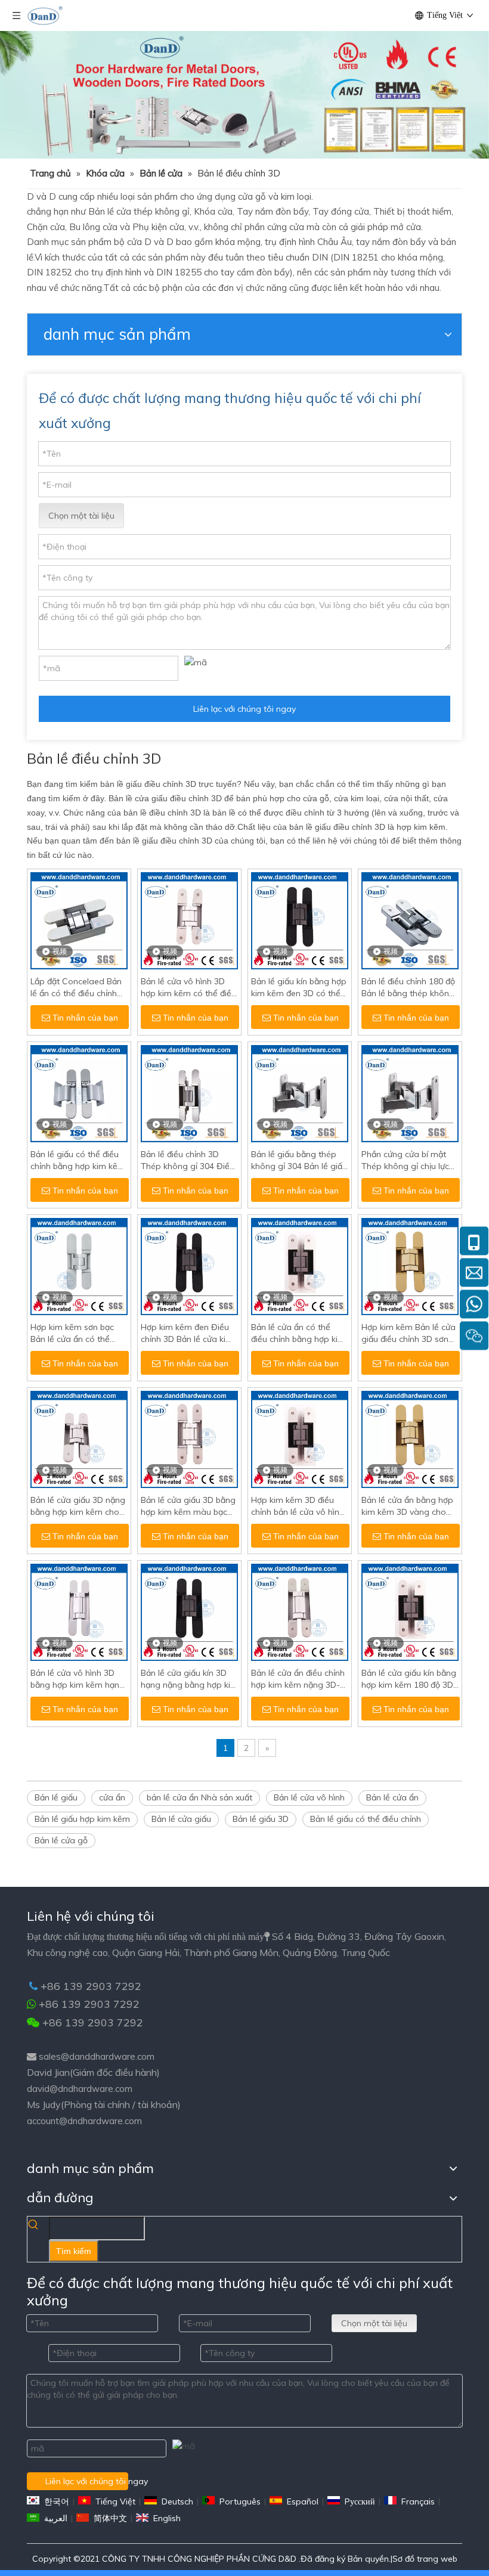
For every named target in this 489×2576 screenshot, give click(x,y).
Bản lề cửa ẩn (392, 1797)
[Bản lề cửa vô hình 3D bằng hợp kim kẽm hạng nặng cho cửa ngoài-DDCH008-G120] (79, 1611)
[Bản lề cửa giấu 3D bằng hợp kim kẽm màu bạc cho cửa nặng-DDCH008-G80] (189, 1439)
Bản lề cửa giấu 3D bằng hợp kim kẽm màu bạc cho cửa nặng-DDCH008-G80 (188, 1506)
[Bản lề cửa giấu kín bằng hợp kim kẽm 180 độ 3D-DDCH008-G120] (410, 1611)
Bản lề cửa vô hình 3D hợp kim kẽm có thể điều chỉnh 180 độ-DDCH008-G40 (188, 988)
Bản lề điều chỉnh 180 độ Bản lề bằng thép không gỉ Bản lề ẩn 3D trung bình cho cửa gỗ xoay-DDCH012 (408, 988)
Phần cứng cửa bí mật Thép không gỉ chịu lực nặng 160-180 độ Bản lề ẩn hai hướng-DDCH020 (408, 1160)
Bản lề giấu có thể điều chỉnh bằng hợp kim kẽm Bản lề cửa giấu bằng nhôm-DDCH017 (78, 1160)
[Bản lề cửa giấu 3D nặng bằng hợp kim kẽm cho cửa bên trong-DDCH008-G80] (79, 1439)
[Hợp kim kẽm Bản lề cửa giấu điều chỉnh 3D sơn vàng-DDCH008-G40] (410, 1266)
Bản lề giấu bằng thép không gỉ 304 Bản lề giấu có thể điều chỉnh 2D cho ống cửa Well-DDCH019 (299, 1160)
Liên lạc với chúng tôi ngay (244, 709)
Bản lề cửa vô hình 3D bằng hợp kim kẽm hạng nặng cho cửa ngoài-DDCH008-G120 (78, 1679)
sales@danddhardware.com (97, 2056)
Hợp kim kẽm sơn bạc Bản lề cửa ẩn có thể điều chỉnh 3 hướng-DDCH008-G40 (72, 1333)
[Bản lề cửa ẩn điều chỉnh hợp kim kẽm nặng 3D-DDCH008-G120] (300, 1611)
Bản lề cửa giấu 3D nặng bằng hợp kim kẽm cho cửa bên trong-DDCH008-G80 (78, 1506)
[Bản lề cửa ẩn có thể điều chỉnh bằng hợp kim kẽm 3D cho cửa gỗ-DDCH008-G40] (300, 1266)
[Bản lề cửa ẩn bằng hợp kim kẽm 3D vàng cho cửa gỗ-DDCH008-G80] (410, 1439)
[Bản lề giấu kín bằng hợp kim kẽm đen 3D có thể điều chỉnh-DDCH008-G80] (300, 920)
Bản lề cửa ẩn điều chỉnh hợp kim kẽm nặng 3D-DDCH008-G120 (298, 1679)
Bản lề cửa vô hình (309, 1797)
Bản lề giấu (56, 1797)
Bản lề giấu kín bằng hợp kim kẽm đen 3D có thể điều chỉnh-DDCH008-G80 (299, 988)
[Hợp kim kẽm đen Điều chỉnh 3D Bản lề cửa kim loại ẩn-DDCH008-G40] (189, 1266)
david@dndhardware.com (80, 2089)
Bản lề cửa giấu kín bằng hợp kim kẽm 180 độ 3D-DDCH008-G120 (409, 1679)
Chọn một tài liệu (81, 516)
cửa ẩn (112, 1797)
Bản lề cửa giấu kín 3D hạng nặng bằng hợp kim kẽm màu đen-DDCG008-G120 (189, 1679)
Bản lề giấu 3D (261, 1819)
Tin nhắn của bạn (85, 1018)
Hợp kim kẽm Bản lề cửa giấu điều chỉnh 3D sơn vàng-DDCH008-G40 (408, 1333)
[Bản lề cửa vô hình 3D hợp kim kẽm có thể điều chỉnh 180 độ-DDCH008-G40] (189, 920)
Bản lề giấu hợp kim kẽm (82, 1819)
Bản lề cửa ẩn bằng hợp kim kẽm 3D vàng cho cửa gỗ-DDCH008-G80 (407, 1506)
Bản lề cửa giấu (181, 1819)
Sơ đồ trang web (425, 2559)
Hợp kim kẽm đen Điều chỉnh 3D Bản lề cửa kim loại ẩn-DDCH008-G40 (187, 1333)
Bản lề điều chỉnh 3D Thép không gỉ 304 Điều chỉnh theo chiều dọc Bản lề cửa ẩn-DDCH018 (189, 1160)
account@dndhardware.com (84, 2121)
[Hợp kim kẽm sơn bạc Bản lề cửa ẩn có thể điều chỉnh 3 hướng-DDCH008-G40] (79, 1266)
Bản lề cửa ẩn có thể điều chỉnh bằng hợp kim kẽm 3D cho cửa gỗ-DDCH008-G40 (298, 1333)
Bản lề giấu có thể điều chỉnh (366, 1819)
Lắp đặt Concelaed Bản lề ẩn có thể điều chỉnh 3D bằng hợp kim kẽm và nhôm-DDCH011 (79, 988)
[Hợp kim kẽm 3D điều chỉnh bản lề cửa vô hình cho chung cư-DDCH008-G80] (300, 1439)
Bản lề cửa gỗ (61, 1840)
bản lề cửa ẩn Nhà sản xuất (199, 1797)
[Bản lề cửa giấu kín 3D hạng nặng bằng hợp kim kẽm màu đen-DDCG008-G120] (189, 1611)
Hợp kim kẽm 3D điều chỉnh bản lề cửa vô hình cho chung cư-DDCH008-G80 (300, 1506)
